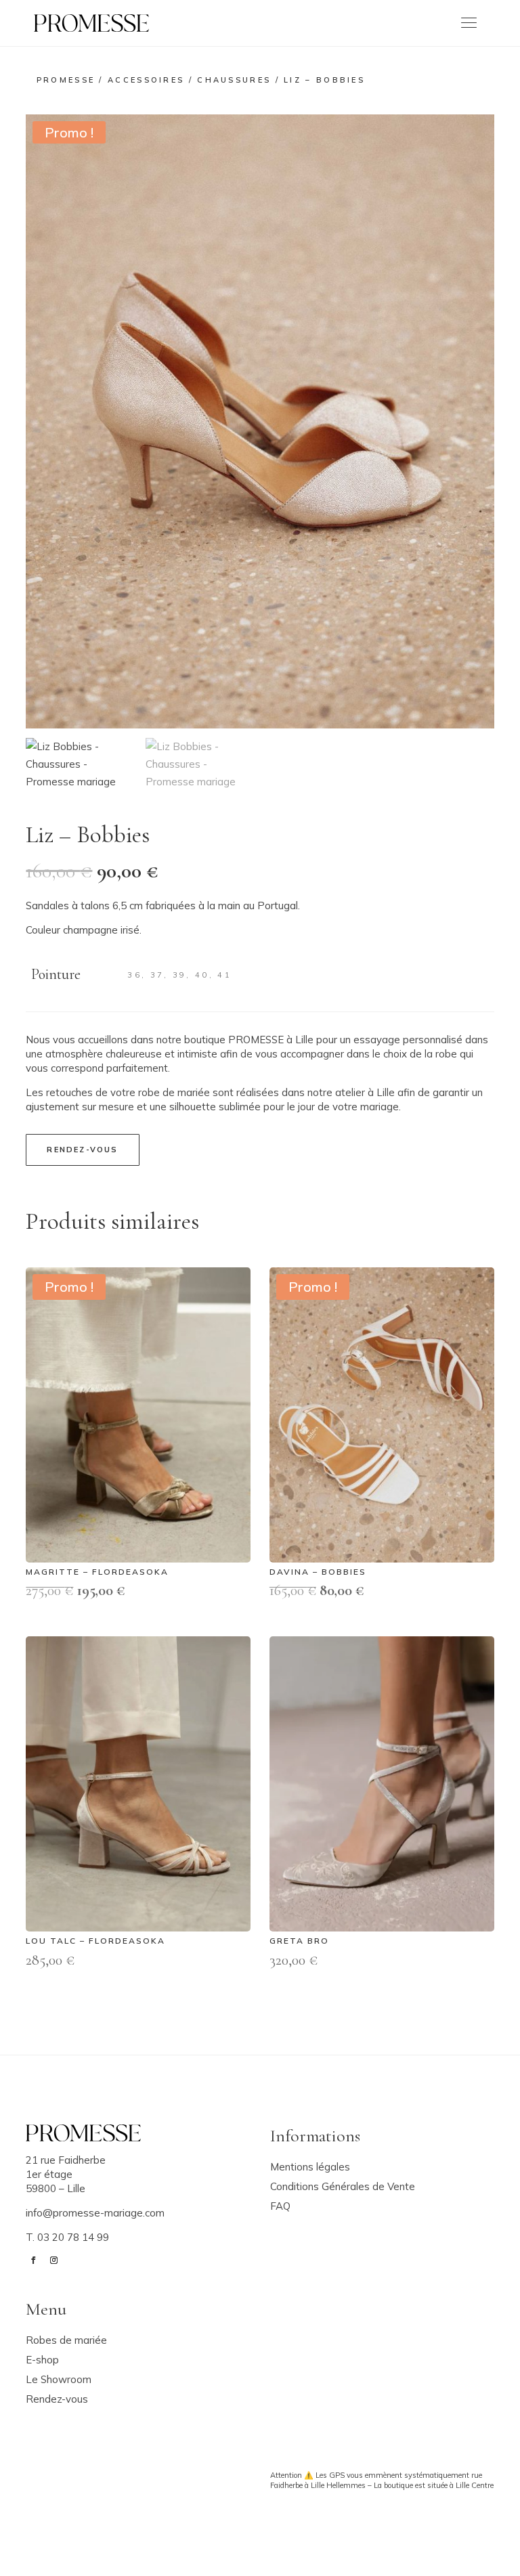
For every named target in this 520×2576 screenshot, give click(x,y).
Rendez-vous (82, 1150)
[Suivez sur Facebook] (33, 2261)
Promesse (66, 80)
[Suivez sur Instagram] (53, 2261)
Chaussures (234, 80)
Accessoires (146, 80)
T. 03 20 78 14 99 (67, 2237)
